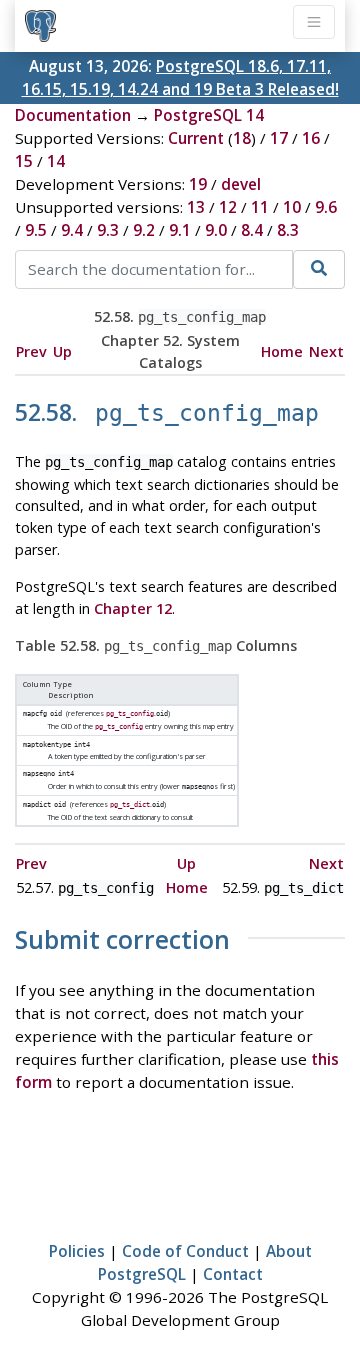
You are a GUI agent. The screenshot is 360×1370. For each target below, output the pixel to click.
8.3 (288, 230)
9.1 (180, 230)
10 (292, 207)
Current (196, 138)
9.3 (108, 230)
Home (282, 351)
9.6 (326, 207)
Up (62, 351)
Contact (233, 1274)
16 (311, 138)
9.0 (216, 230)
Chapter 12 (133, 608)
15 (24, 161)
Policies (77, 1251)
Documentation (73, 115)
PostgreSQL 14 (209, 115)
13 (196, 207)
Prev (31, 351)
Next (326, 351)
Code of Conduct (185, 1251)
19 (198, 184)
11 (260, 207)
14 (56, 161)
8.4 (252, 230)
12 (228, 207)
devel (241, 184)
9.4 (72, 230)
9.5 (36, 230)
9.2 (144, 230)
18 (242, 138)
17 (279, 138)
